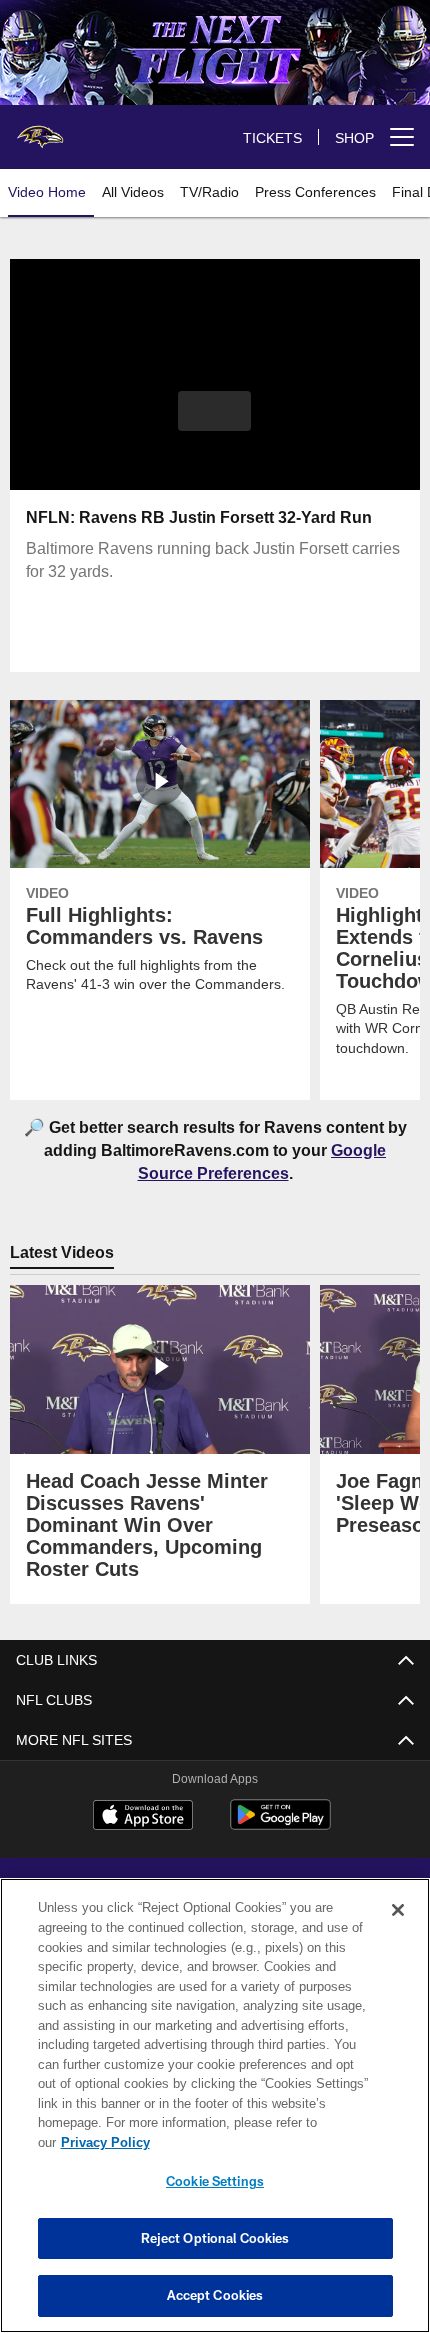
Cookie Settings (215, 2181)
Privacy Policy (105, 2142)
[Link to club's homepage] (40, 129)
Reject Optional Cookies (215, 2238)
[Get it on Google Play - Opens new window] (280, 1825)
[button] (214, 411)
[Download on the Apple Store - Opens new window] (143, 1817)
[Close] (398, 1910)
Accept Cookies (215, 2295)
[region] (215, 2105)
